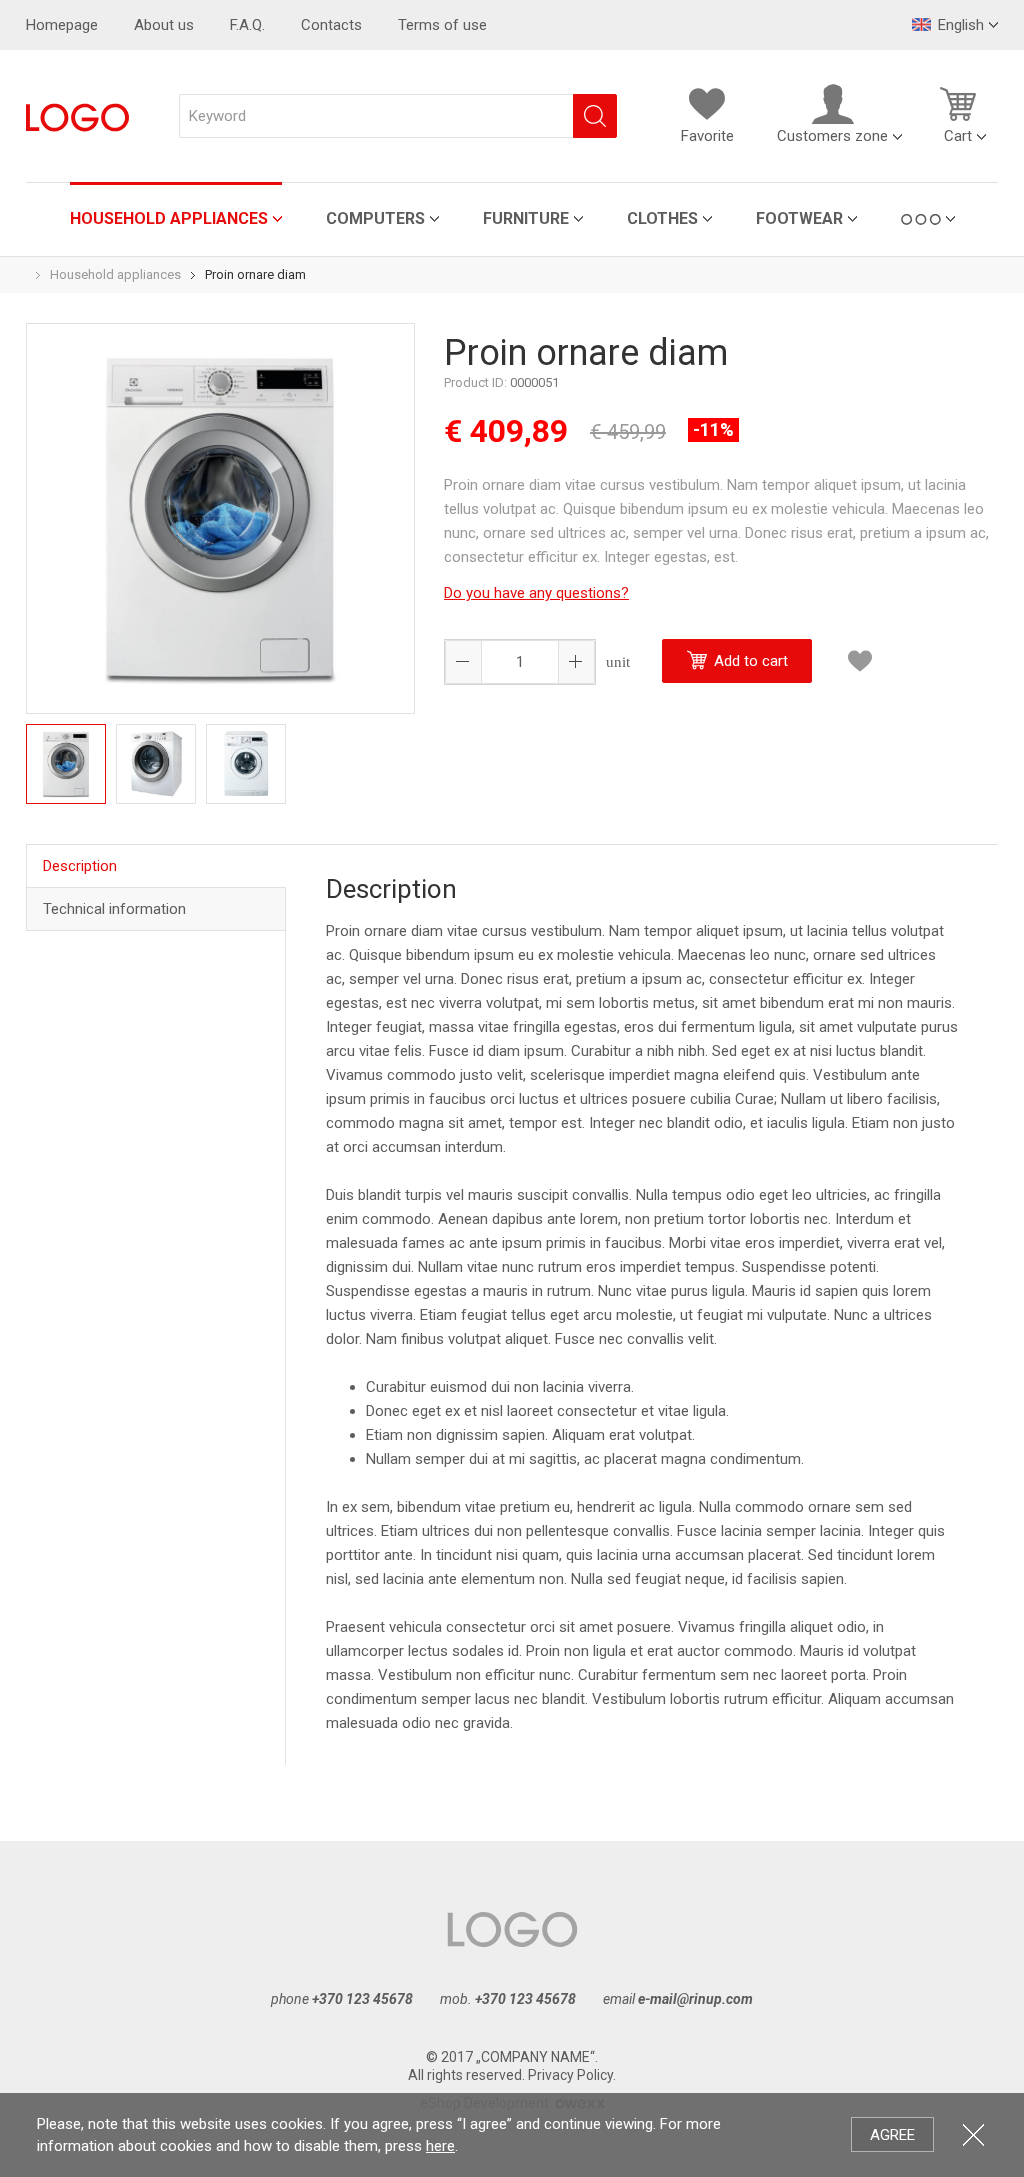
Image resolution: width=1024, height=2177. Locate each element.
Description (80, 866)
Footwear (799, 218)
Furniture (526, 218)
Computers (375, 218)
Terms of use (442, 25)
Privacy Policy (570, 2075)
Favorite (707, 136)
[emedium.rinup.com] (77, 116)
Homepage (62, 25)
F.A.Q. (247, 25)
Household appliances (169, 218)
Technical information (114, 909)
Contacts (331, 25)
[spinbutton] (520, 662)
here (440, 2146)
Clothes (662, 218)
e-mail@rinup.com (695, 1999)
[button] (576, 662)
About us (164, 25)
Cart (958, 136)
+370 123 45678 (362, 1999)
